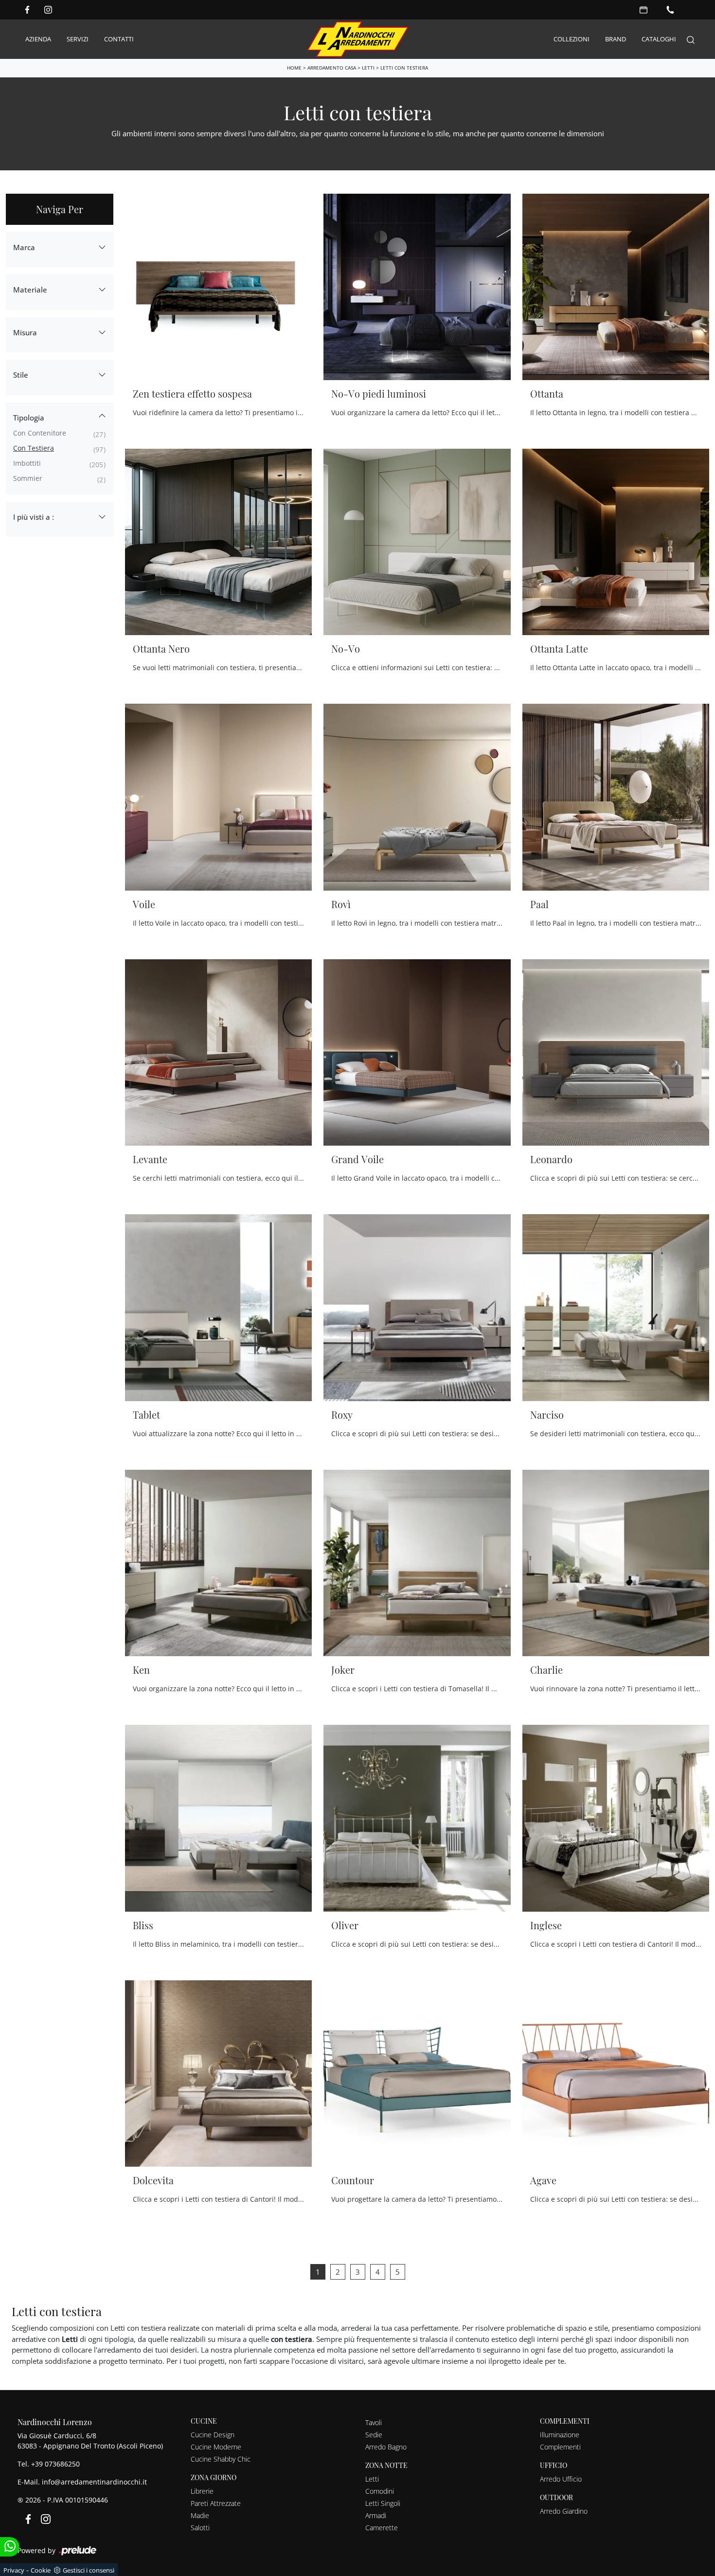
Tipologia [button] (29, 418)
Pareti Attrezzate (216, 2503)
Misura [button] (25, 332)
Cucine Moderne (216, 2447)
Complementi (560, 2447)
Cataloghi (659, 39)
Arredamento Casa (332, 68)
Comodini (380, 2491)
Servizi (78, 39)
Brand (616, 39)
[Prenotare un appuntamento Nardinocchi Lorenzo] (643, 10)
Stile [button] (21, 375)
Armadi (376, 2515)
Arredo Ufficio (561, 2479)
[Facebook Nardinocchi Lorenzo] (27, 10)
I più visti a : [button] (34, 517)
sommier (28, 478)
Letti (368, 68)
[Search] (691, 39)
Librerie (202, 2491)
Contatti (119, 39)
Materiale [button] (30, 290)
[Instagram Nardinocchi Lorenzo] (48, 10)
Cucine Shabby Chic (221, 2459)
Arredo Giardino (564, 2511)
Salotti (200, 2528)
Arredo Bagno (386, 2447)
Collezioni (572, 39)
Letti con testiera (404, 68)
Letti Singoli (383, 2503)
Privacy (14, 2570)
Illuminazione (560, 2435)
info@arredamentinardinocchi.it (94, 2482)
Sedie (374, 2435)
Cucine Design (213, 2435)
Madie (200, 2515)
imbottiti (27, 463)
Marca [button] (24, 247)
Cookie (41, 2570)
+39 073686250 (55, 2464)
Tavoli (374, 2422)
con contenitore (40, 433)
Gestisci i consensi (89, 2570)
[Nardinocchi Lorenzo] (358, 39)
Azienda (38, 39)
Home (294, 68)
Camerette (382, 2528)
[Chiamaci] (670, 10)
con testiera (34, 448)
